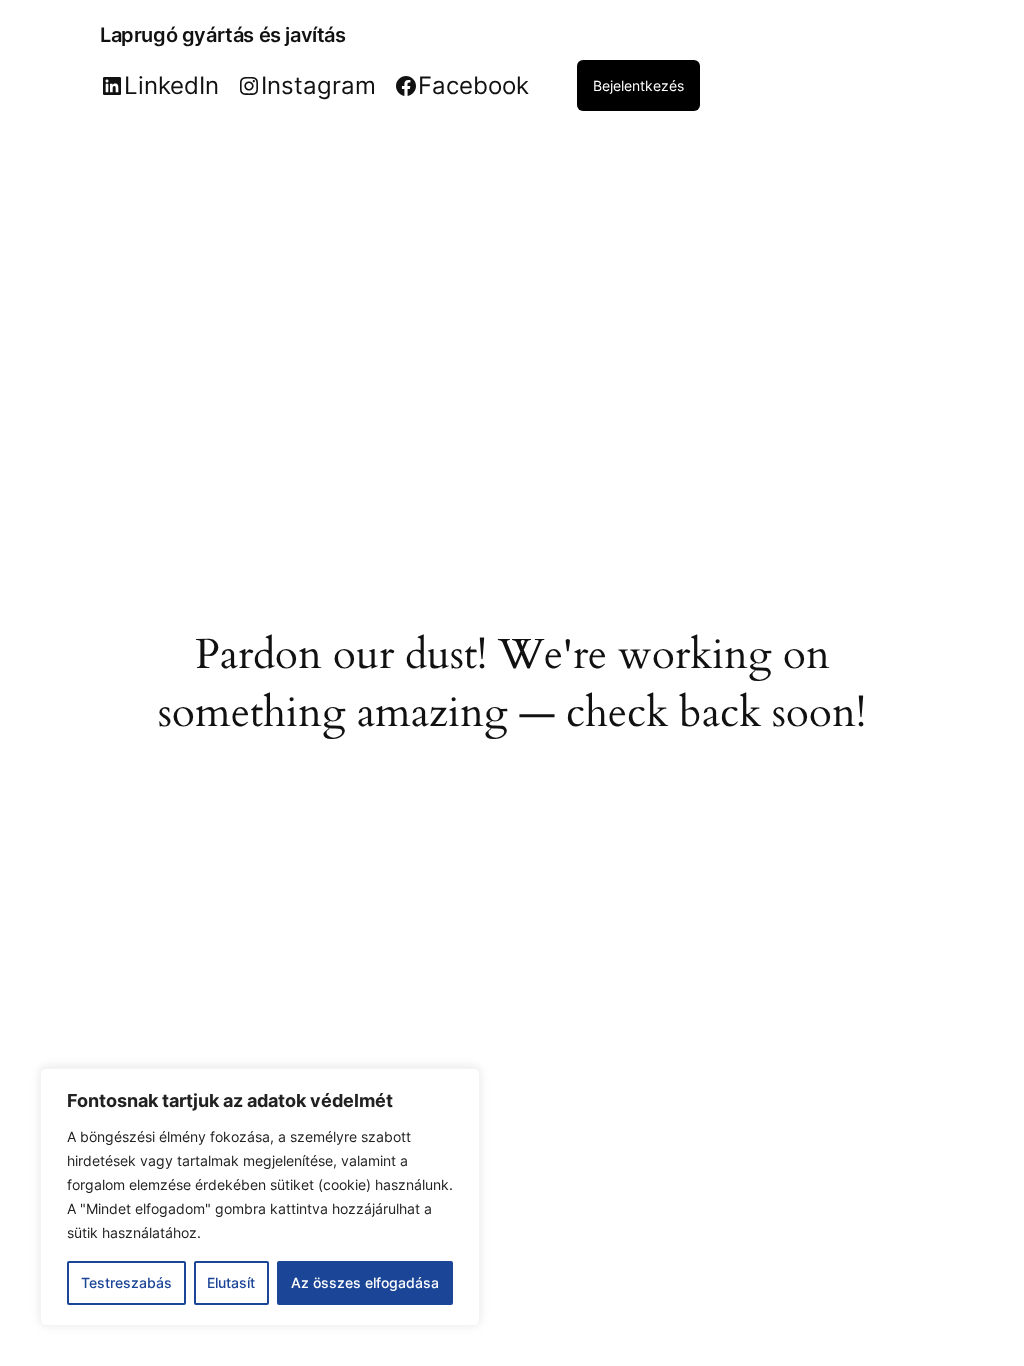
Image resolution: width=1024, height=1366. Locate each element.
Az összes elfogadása (365, 1282)
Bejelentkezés (638, 85)
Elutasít (231, 1282)
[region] (260, 1197)
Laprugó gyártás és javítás (223, 35)
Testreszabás (126, 1282)
